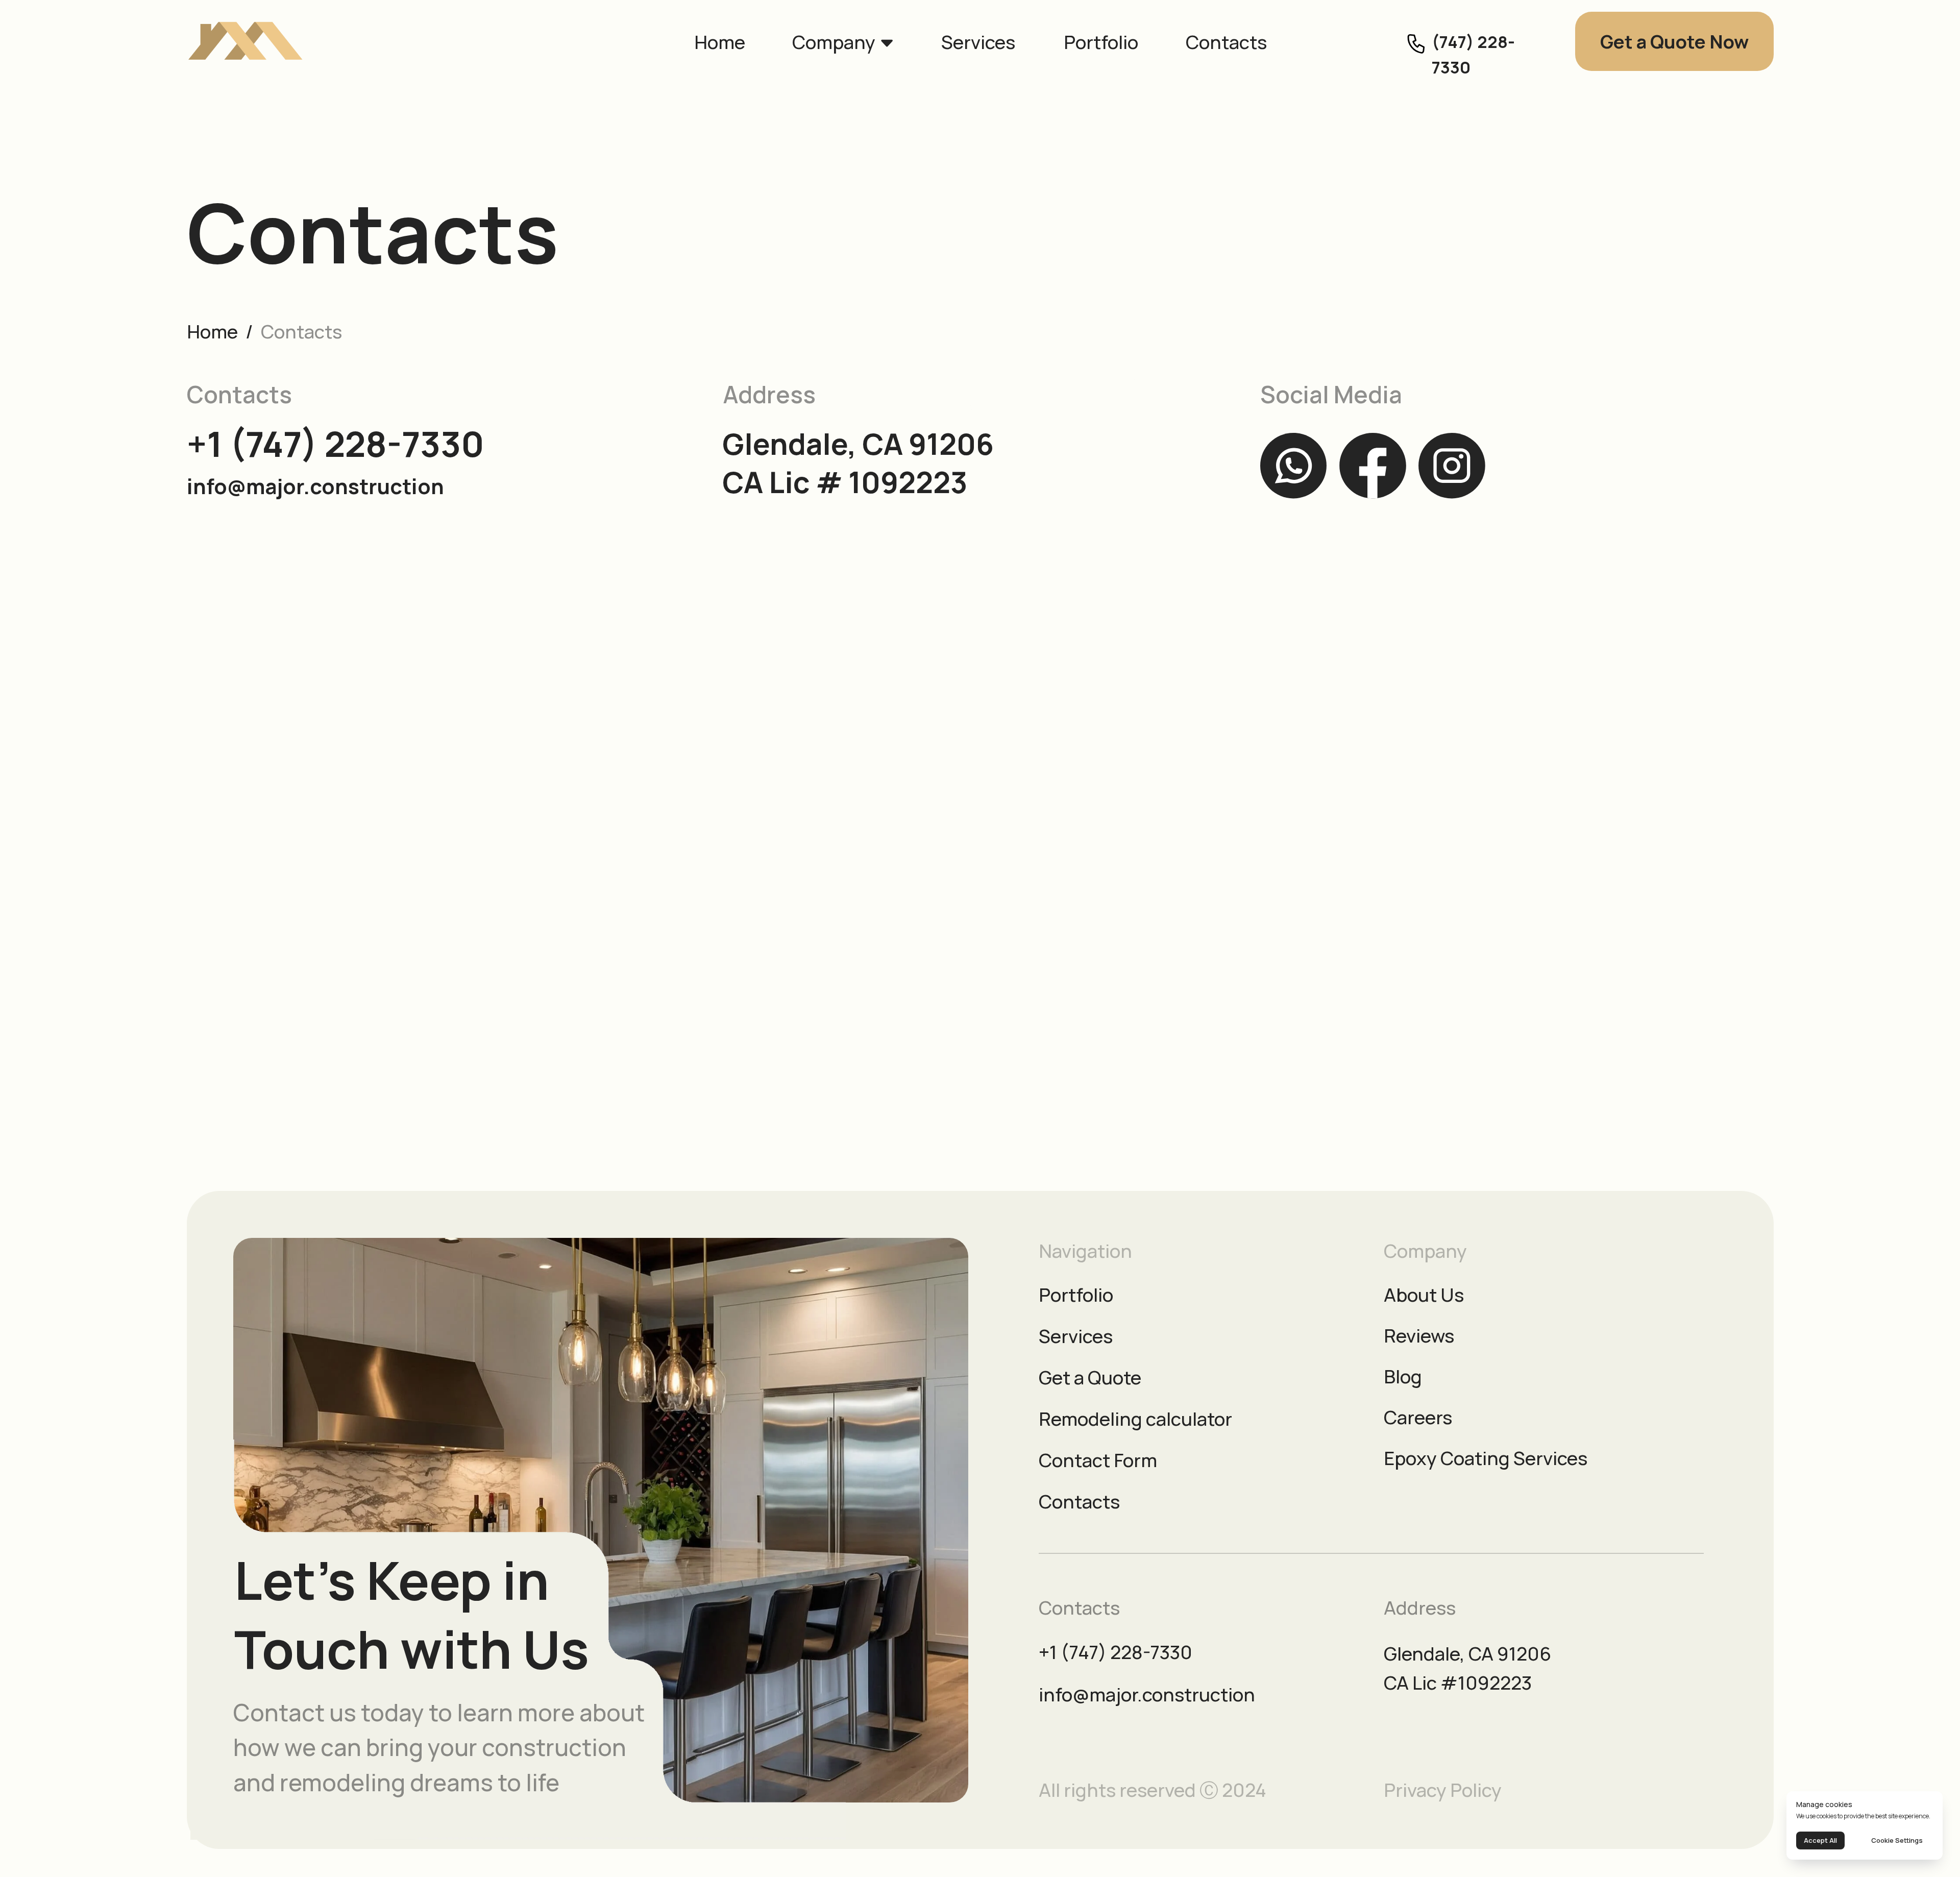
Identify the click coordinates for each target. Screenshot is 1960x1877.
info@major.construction (315, 486)
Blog (1403, 1376)
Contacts (1226, 42)
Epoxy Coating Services (1486, 1458)
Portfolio (1101, 42)
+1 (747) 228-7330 (336, 444)
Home (720, 42)
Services (978, 42)
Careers (1418, 1417)
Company (834, 42)
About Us (1424, 1295)
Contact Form (1098, 1460)
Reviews (1419, 1335)
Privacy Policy (1443, 1790)
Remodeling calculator (1135, 1419)
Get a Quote (1090, 1377)
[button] (1674, 42)
